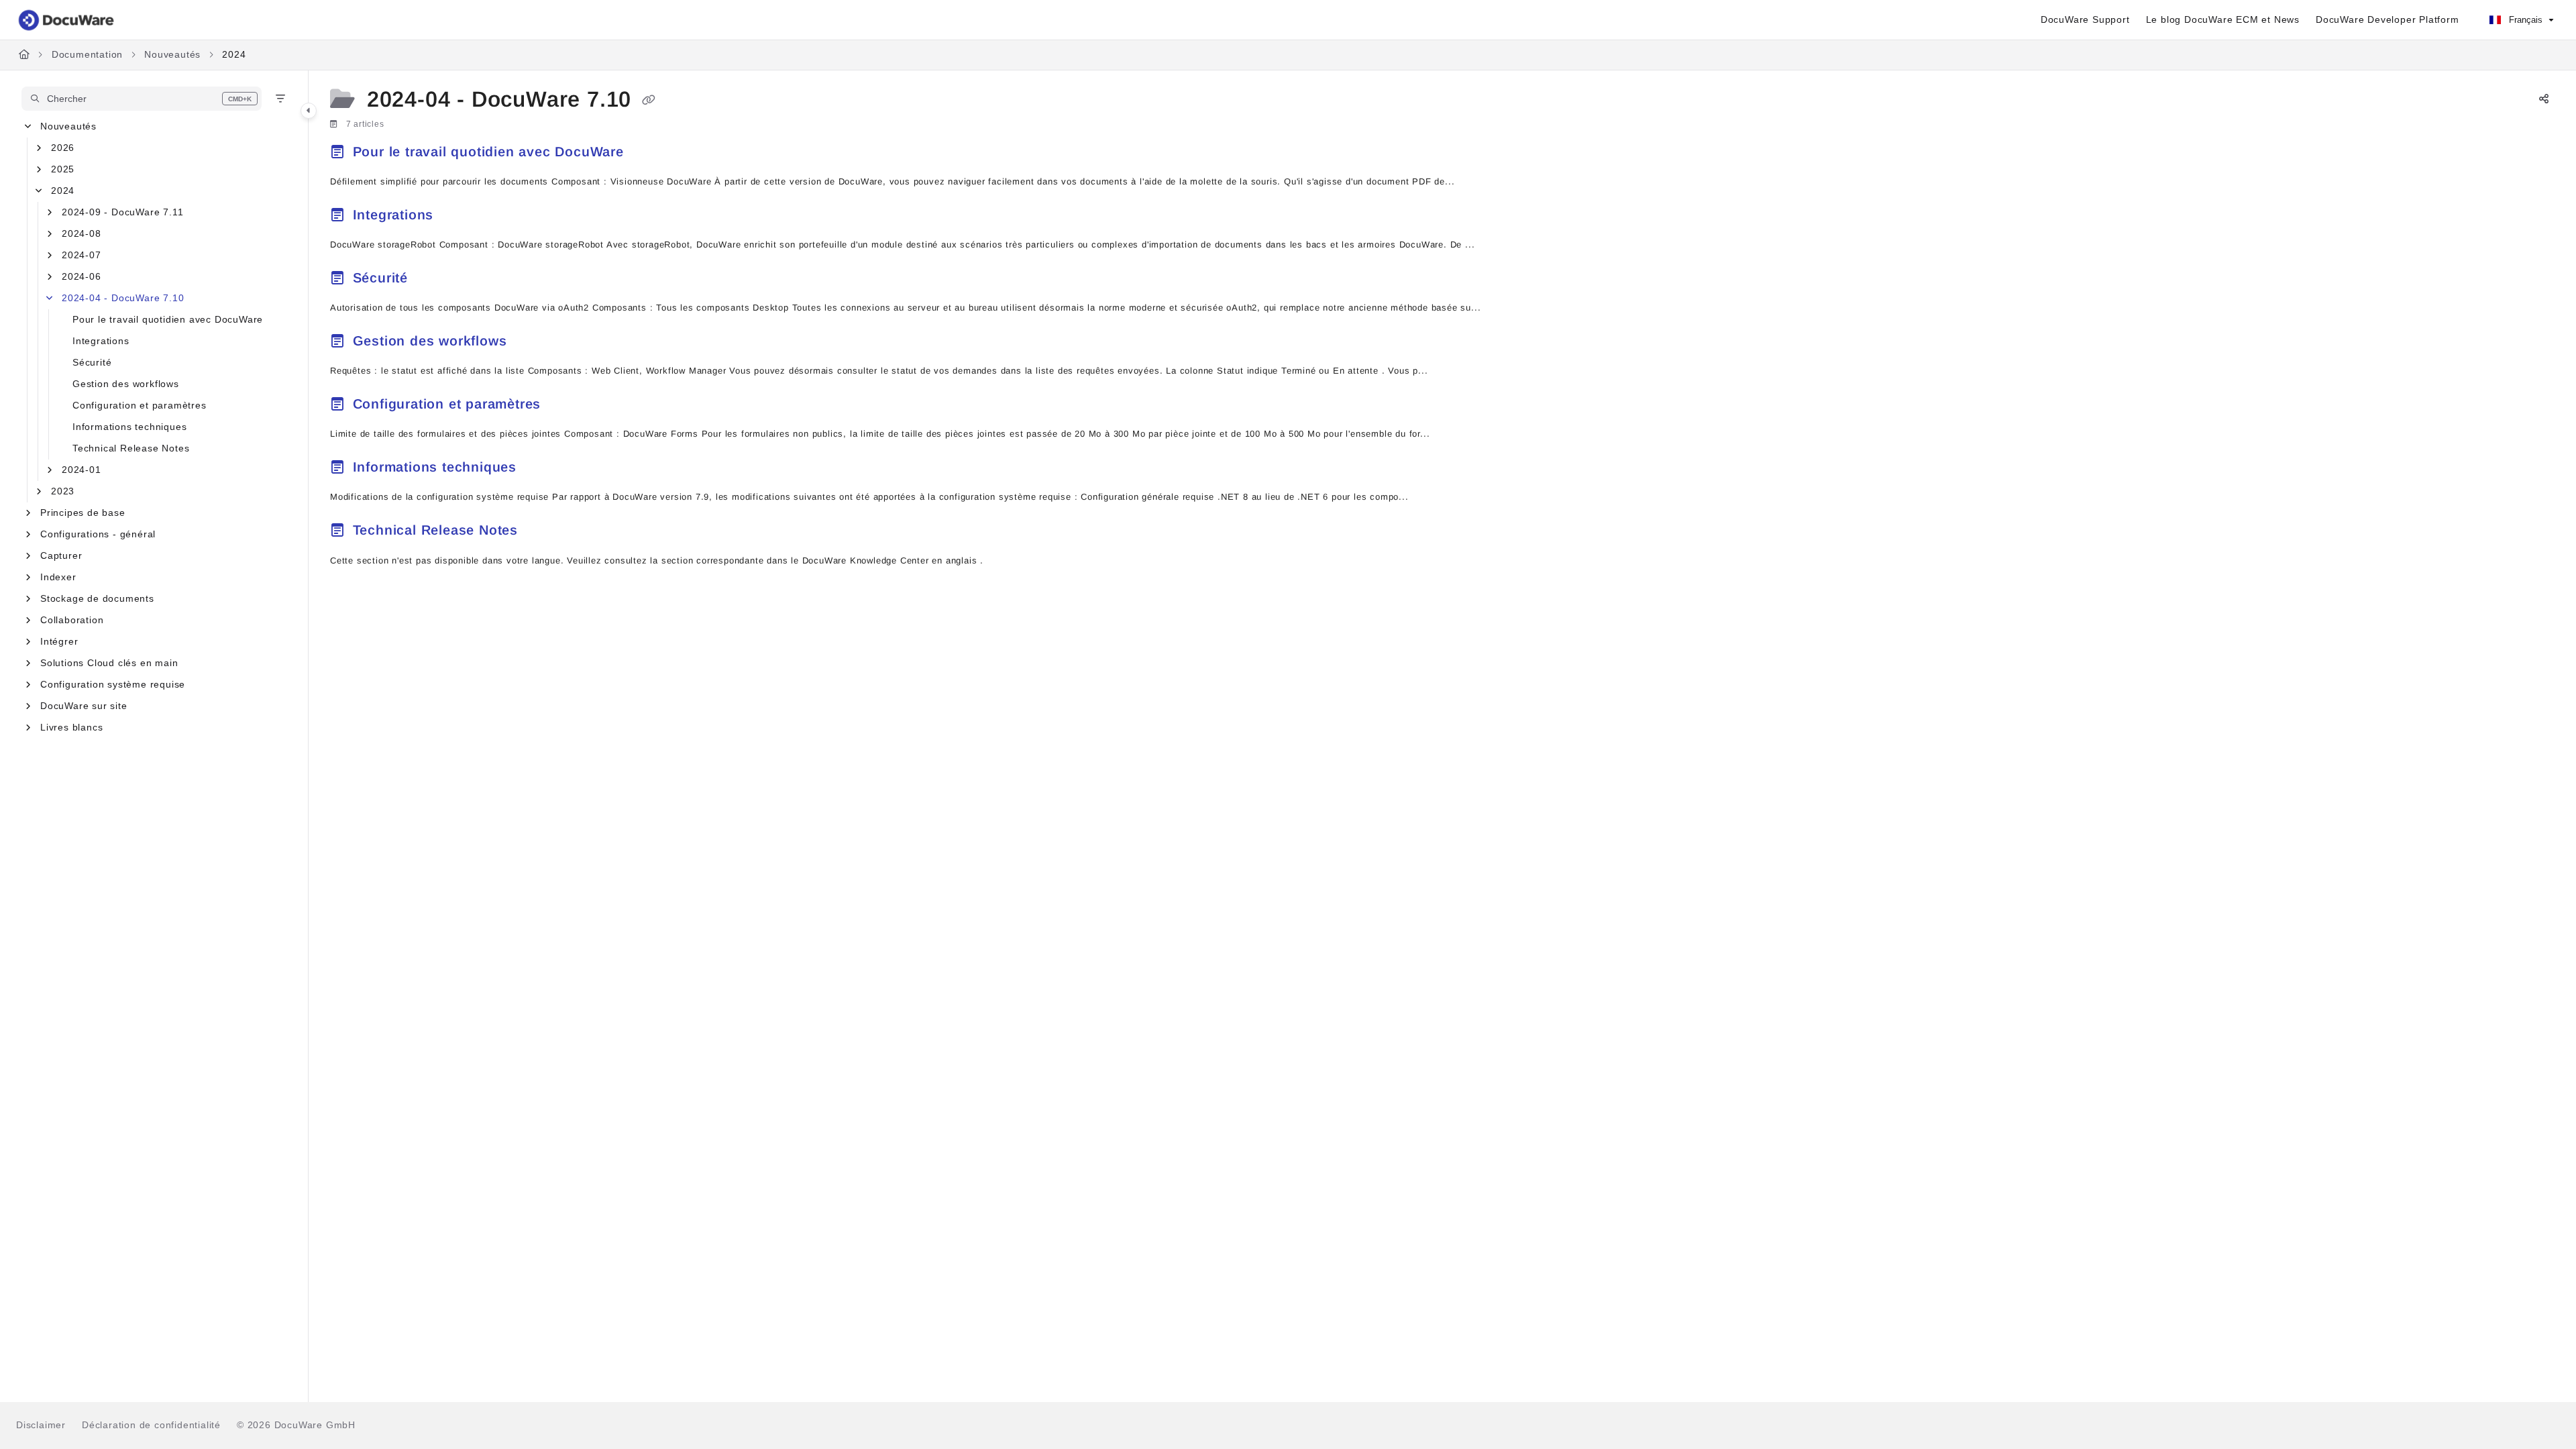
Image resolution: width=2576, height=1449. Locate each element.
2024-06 (82, 276)
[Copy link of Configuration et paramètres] (567, 406)
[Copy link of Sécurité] (434, 280)
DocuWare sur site (84, 706)
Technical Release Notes (131, 448)
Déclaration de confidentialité (151, 1425)
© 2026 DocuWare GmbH (296, 1425)
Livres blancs (71, 727)
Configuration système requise (113, 684)
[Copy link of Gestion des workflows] (533, 343)
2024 (234, 54)
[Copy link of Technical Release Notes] (544, 533)
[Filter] (280, 99)
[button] (142, 99)
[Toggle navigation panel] (309, 111)
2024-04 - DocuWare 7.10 (123, 298)
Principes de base (83, 513)
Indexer (58, 577)
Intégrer (59, 641)
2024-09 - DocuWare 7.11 (122, 212)
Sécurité (92, 362)
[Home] (67, 20)
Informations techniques (129, 427)
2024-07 (82, 255)
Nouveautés (172, 54)
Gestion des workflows (126, 384)
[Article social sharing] (2544, 100)
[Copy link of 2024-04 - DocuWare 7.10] (649, 101)
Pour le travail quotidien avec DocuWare (168, 319)
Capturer (61, 555)
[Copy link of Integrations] (460, 217)
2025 (63, 169)
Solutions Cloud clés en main (109, 663)
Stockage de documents (97, 598)
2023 (63, 491)
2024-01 (82, 470)
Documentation (87, 54)
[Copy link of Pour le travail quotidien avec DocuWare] (650, 154)
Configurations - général (98, 534)
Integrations (101, 341)
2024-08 (82, 233)
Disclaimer (41, 1425)
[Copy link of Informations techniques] (543, 469)
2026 (63, 148)
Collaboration (72, 620)
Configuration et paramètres (140, 405)
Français (2524, 20)
